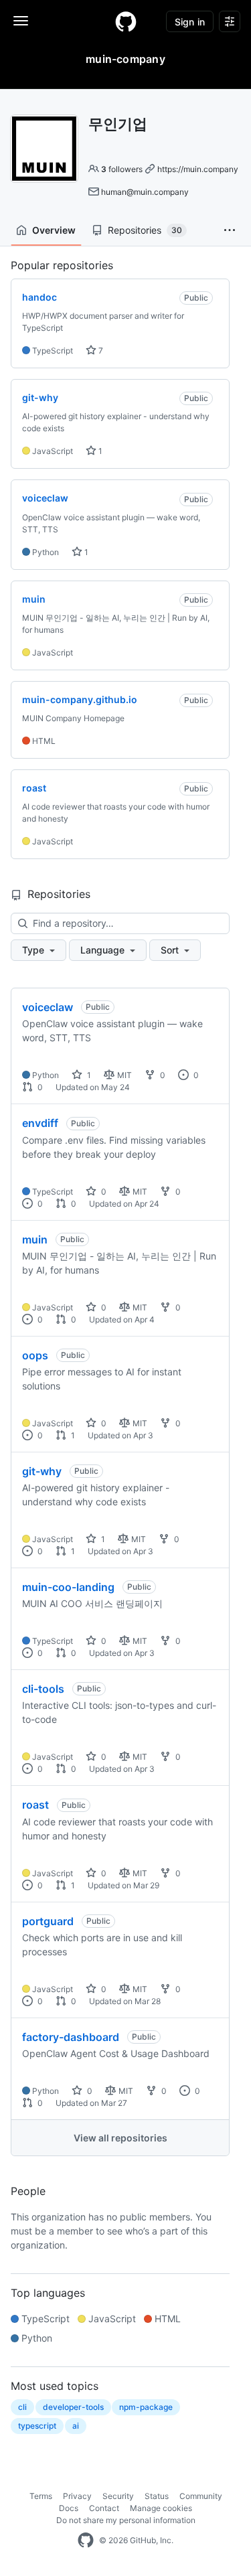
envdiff (40, 1123)
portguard (48, 1921)
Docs (69, 2508)
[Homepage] (126, 21)
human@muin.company (145, 192)
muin (35, 1239)
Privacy (77, 2496)
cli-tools (43, 1689)
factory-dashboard (71, 2037)
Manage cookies (161, 2508)
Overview (54, 230)
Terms (41, 2496)
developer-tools (73, 2407)
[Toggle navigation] (21, 21)
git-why (42, 1471)
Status (157, 2496)
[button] (230, 230)
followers (122, 169)
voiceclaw (48, 1007)
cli (22, 2407)
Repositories (145, 230)
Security (118, 2496)
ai (76, 2426)
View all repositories (120, 2138)
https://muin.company (198, 169)
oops (35, 1355)
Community (201, 2496)
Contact (104, 2508)
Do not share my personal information (126, 2520)
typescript (37, 2426)
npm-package (146, 2407)
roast (35, 1805)
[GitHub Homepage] (86, 2541)
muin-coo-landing (68, 1587)
